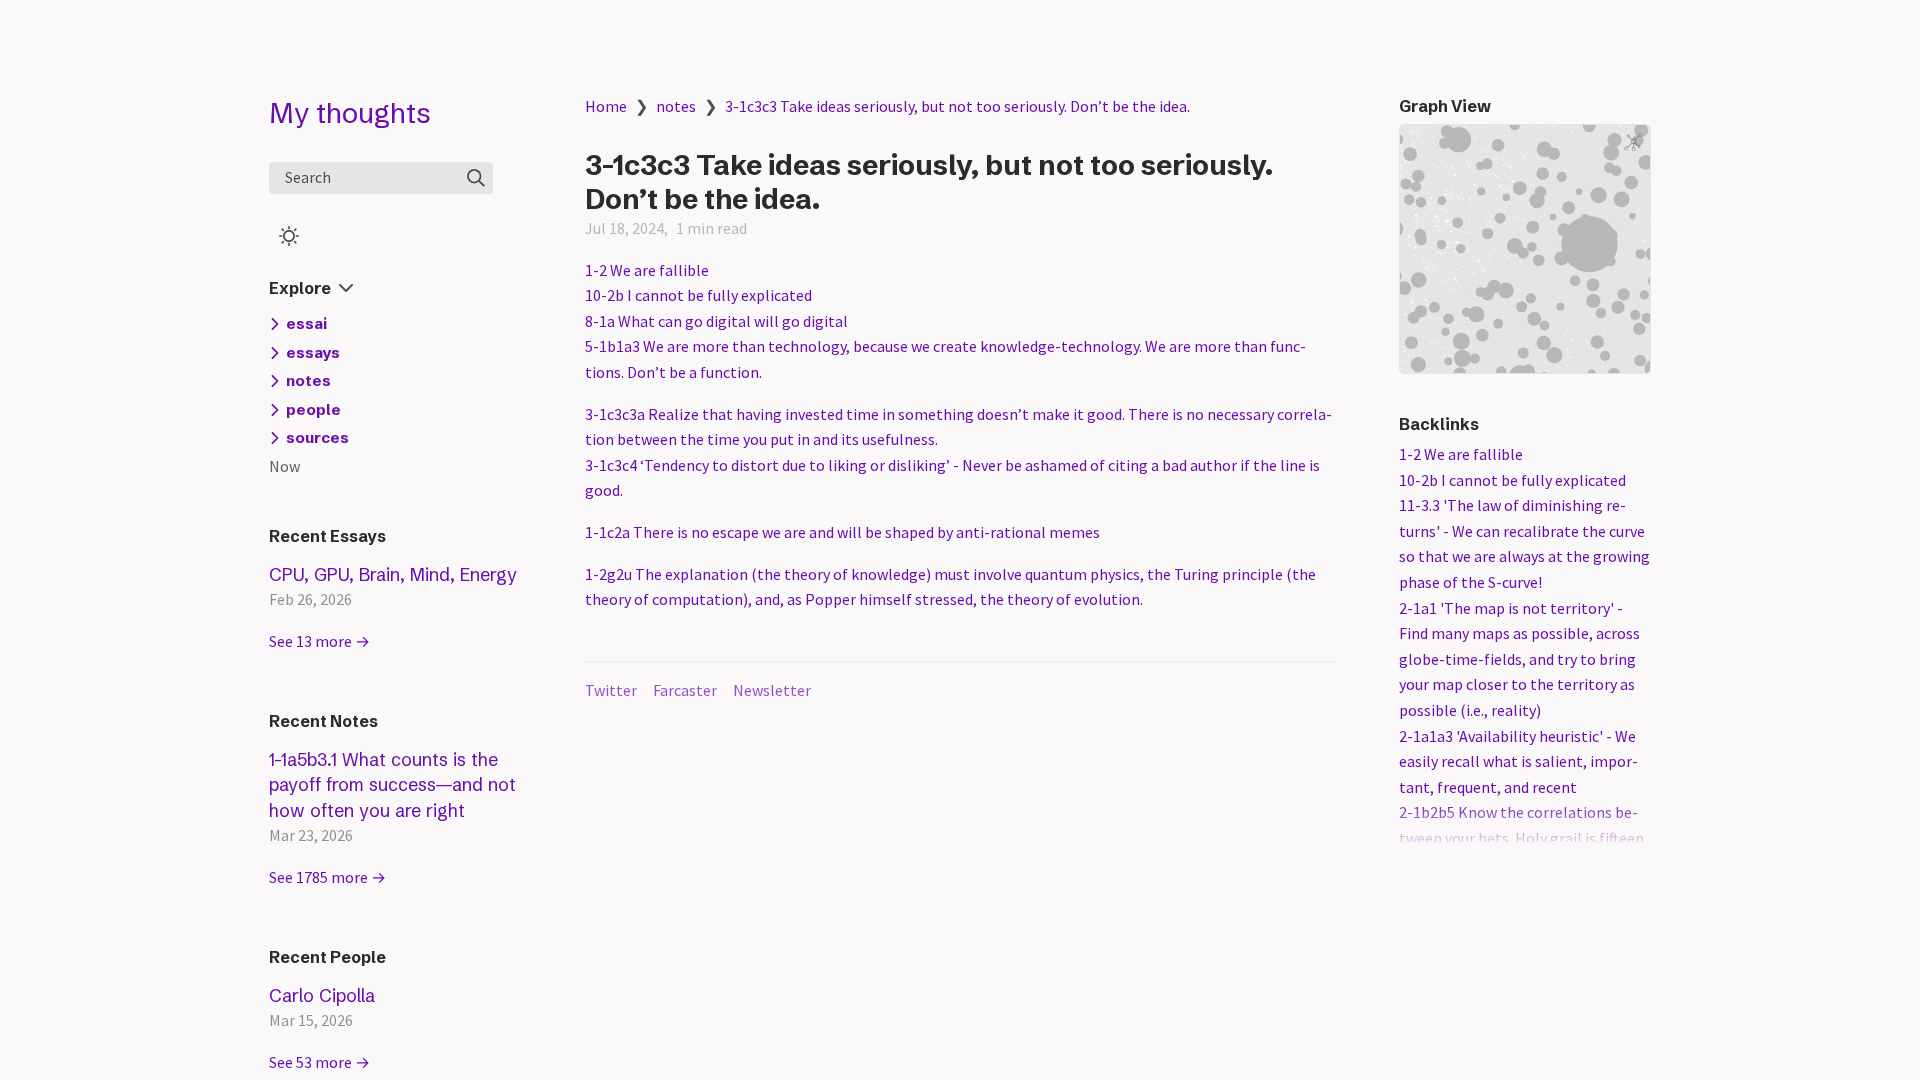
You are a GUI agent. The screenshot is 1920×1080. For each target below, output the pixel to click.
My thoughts (350, 113)
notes (676, 106)
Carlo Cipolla (322, 995)
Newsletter (772, 690)
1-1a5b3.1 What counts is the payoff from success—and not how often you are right (392, 785)
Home (606, 106)
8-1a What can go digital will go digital (716, 321)
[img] (476, 178)
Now (284, 466)
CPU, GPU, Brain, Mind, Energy (393, 574)
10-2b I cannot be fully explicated (698, 295)
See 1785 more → (327, 877)
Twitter (611, 690)
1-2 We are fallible (647, 270)
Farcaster (685, 690)
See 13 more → (319, 641)
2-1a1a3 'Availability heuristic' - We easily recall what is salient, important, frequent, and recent (1518, 761)
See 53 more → (319, 1062)
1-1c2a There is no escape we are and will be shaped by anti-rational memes (842, 532)
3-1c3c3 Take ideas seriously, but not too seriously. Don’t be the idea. (957, 106)
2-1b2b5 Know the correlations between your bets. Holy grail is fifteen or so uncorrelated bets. (1521, 837)
